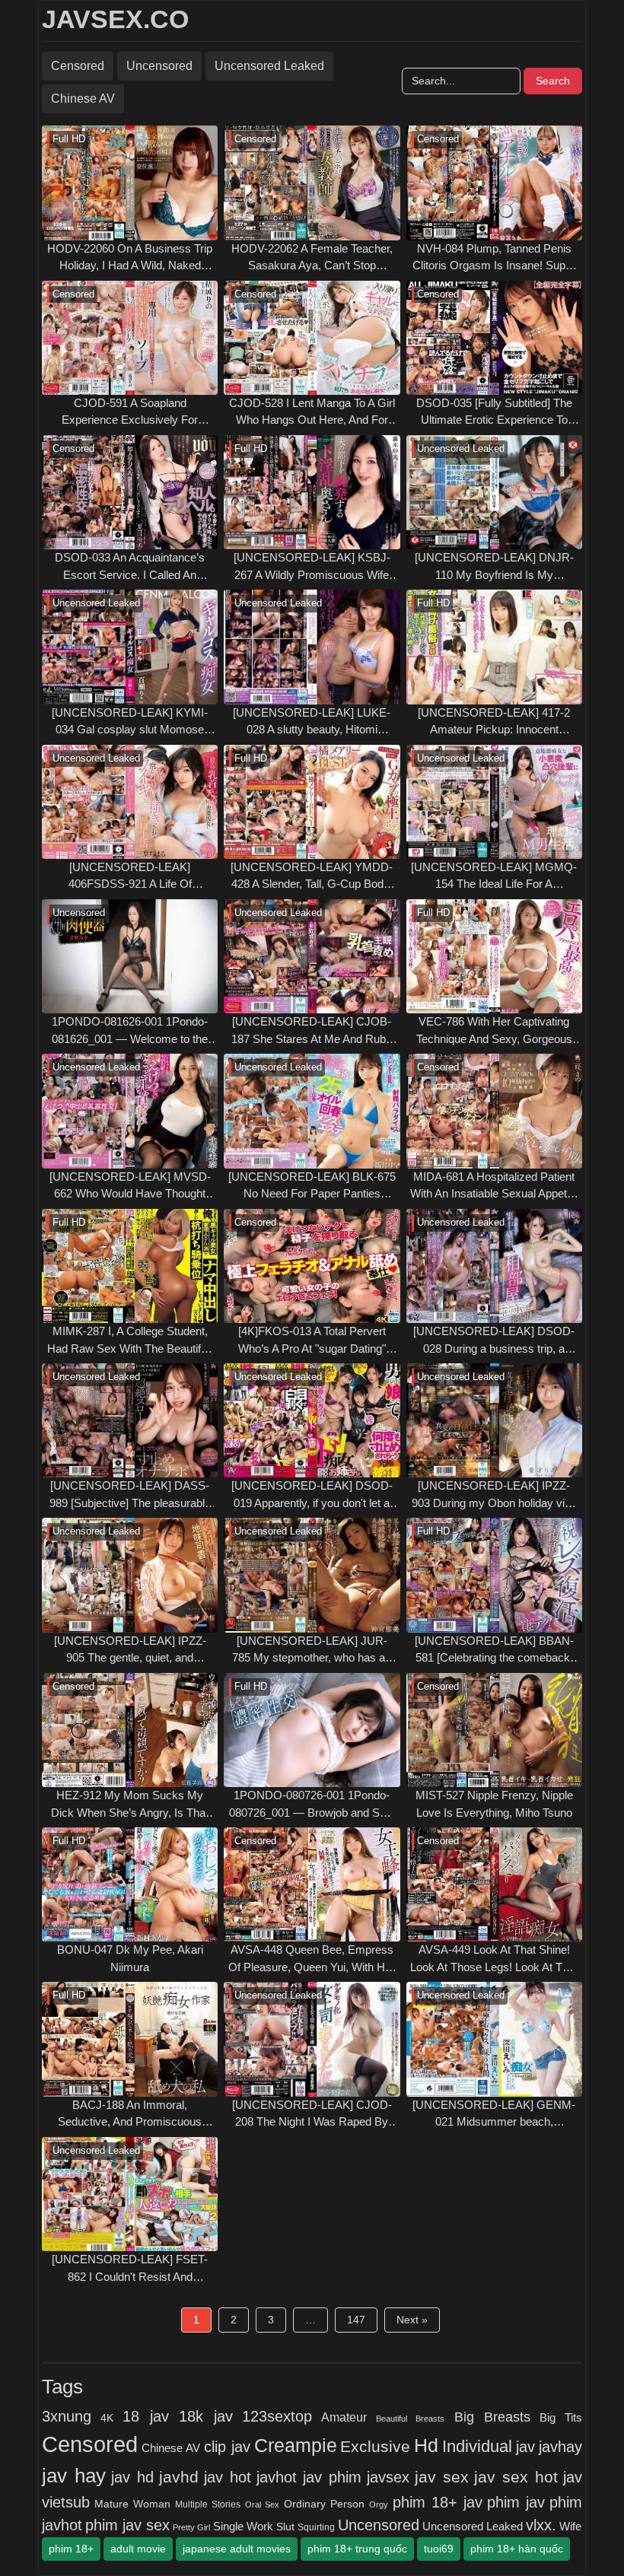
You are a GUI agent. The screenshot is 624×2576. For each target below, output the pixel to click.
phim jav (516, 2502)
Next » (412, 2320)
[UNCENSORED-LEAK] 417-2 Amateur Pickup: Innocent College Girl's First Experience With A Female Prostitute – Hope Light (494, 722)
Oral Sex (262, 2504)
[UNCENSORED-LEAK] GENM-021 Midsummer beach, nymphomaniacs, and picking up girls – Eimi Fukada (494, 2115)
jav (525, 2447)
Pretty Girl (191, 2527)
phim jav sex (127, 2525)
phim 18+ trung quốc (357, 2549)
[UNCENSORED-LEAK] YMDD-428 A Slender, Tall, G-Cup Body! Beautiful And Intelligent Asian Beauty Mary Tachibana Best (312, 877)
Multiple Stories (208, 2504)
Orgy (379, 2504)
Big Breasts (492, 2417)
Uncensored (159, 66)
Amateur (344, 2417)
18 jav (146, 2416)
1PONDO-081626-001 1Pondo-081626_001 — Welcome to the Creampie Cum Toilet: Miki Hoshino (130, 1031)
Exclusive (375, 2447)
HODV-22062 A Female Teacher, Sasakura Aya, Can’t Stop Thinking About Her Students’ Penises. (312, 258)
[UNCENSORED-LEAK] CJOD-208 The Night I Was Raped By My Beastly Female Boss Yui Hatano (312, 2115)
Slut (285, 2527)
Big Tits (561, 2418)
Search (553, 81)
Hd (426, 2445)
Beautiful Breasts (410, 2419)
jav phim (332, 2477)
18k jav (206, 2416)
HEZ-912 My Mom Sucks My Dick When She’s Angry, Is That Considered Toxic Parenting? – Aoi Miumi (130, 1805)
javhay (560, 2447)
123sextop (277, 2416)
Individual (477, 2446)
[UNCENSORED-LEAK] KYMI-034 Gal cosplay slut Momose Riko (130, 722)
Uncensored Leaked (269, 66)
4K (107, 2418)
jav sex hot (516, 2477)
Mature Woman (132, 2504)
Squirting (316, 2527)
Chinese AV (83, 99)
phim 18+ (71, 2549)
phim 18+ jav (438, 2502)
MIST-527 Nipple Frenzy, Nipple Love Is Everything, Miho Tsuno (494, 1804)
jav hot (228, 2477)
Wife (570, 2526)
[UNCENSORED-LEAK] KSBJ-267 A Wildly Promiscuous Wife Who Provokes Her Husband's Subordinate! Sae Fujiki (312, 567)
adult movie (138, 2549)
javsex (388, 2477)
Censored (78, 66)
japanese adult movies (237, 2549)
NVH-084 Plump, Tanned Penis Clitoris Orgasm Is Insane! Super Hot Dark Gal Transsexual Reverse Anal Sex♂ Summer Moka (494, 258)
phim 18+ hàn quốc (517, 2549)
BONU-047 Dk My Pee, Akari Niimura (130, 1958)
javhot (277, 2477)
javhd (179, 2477)
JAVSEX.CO (115, 19)
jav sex (442, 2477)
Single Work (243, 2526)
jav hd (132, 2477)
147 (356, 2320)
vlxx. (541, 2525)
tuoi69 (439, 2549)
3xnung (67, 2416)
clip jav (227, 2447)
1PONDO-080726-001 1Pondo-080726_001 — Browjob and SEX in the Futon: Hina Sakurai (312, 1805)
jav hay (74, 2476)
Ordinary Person (324, 2504)
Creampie (296, 2446)
